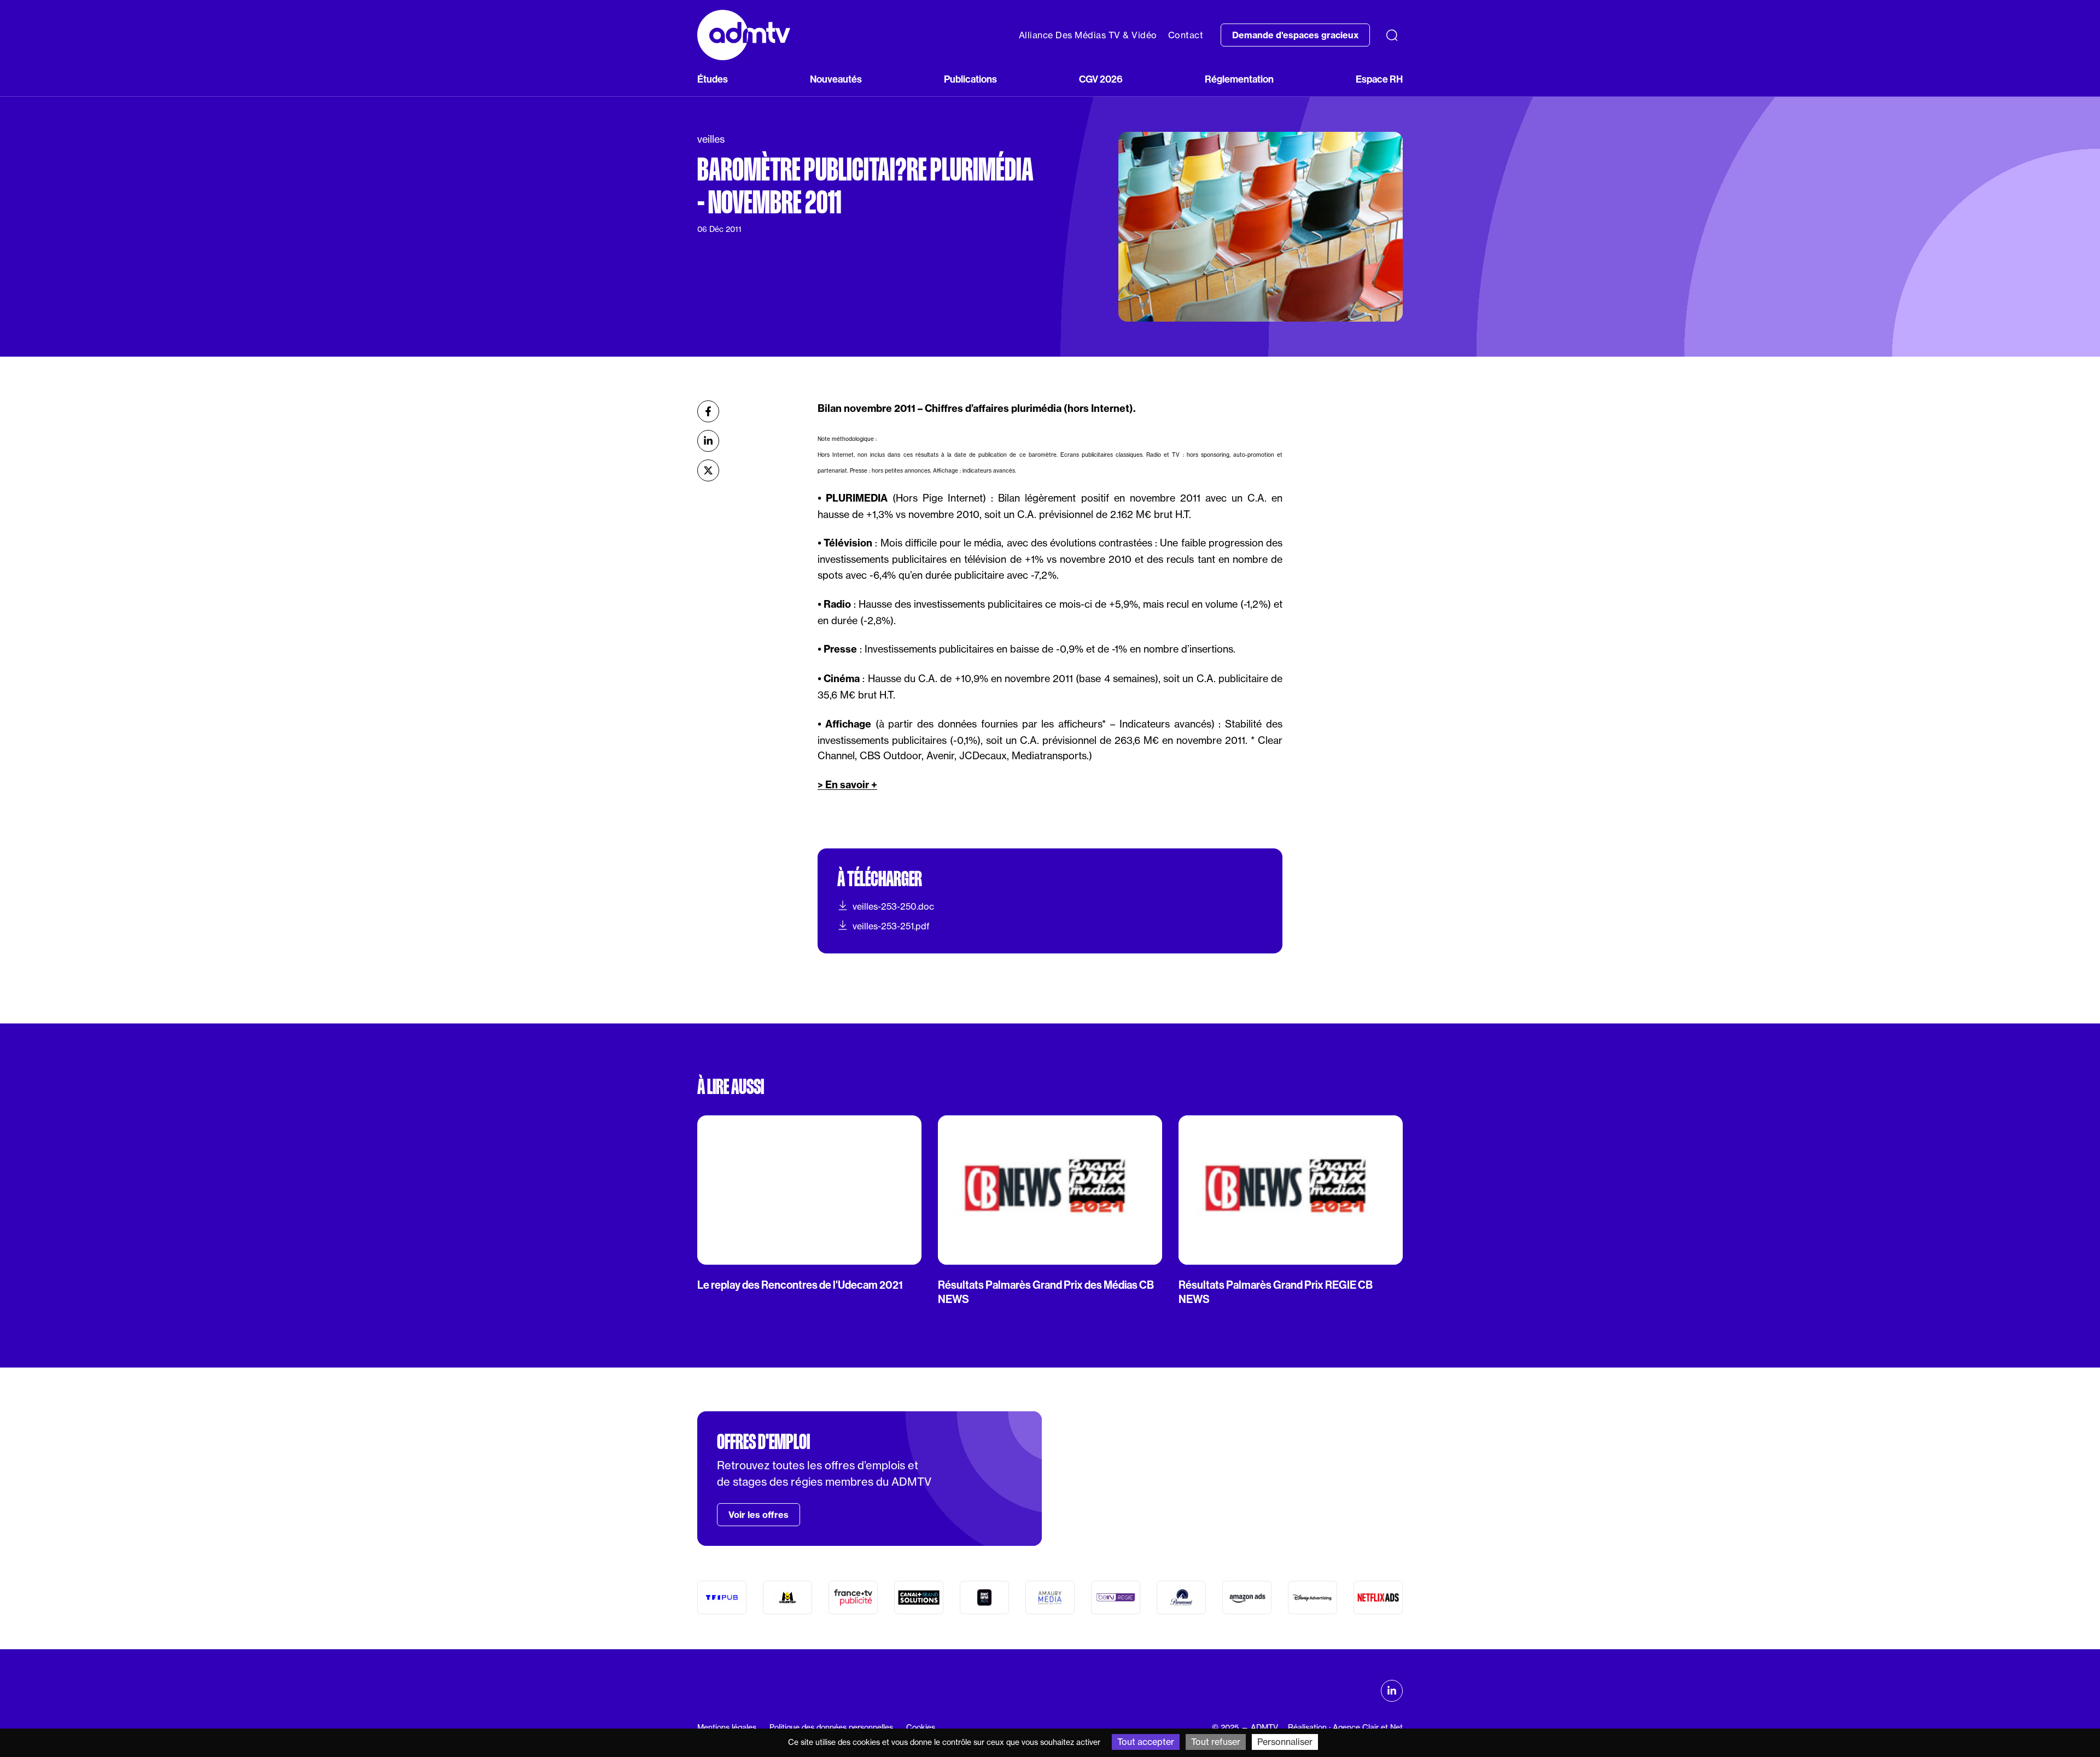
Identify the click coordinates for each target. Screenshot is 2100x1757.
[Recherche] (1392, 35)
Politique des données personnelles (831, 1727)
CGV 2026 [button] (1101, 79)
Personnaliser (1285, 1742)
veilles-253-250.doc (893, 906)
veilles (711, 139)
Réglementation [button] (1239, 79)
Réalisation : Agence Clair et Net (1345, 1727)
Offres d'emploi (763, 1442)
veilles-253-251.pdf (891, 926)
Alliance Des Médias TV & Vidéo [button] (1088, 35)
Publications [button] (970, 79)
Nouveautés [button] (836, 79)
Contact (1186, 35)
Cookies (921, 1727)
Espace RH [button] (1379, 79)
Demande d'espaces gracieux (1295, 35)
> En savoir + (847, 785)
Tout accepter (1146, 1742)
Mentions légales (727, 1727)
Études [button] (713, 79)
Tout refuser (1216, 1742)
